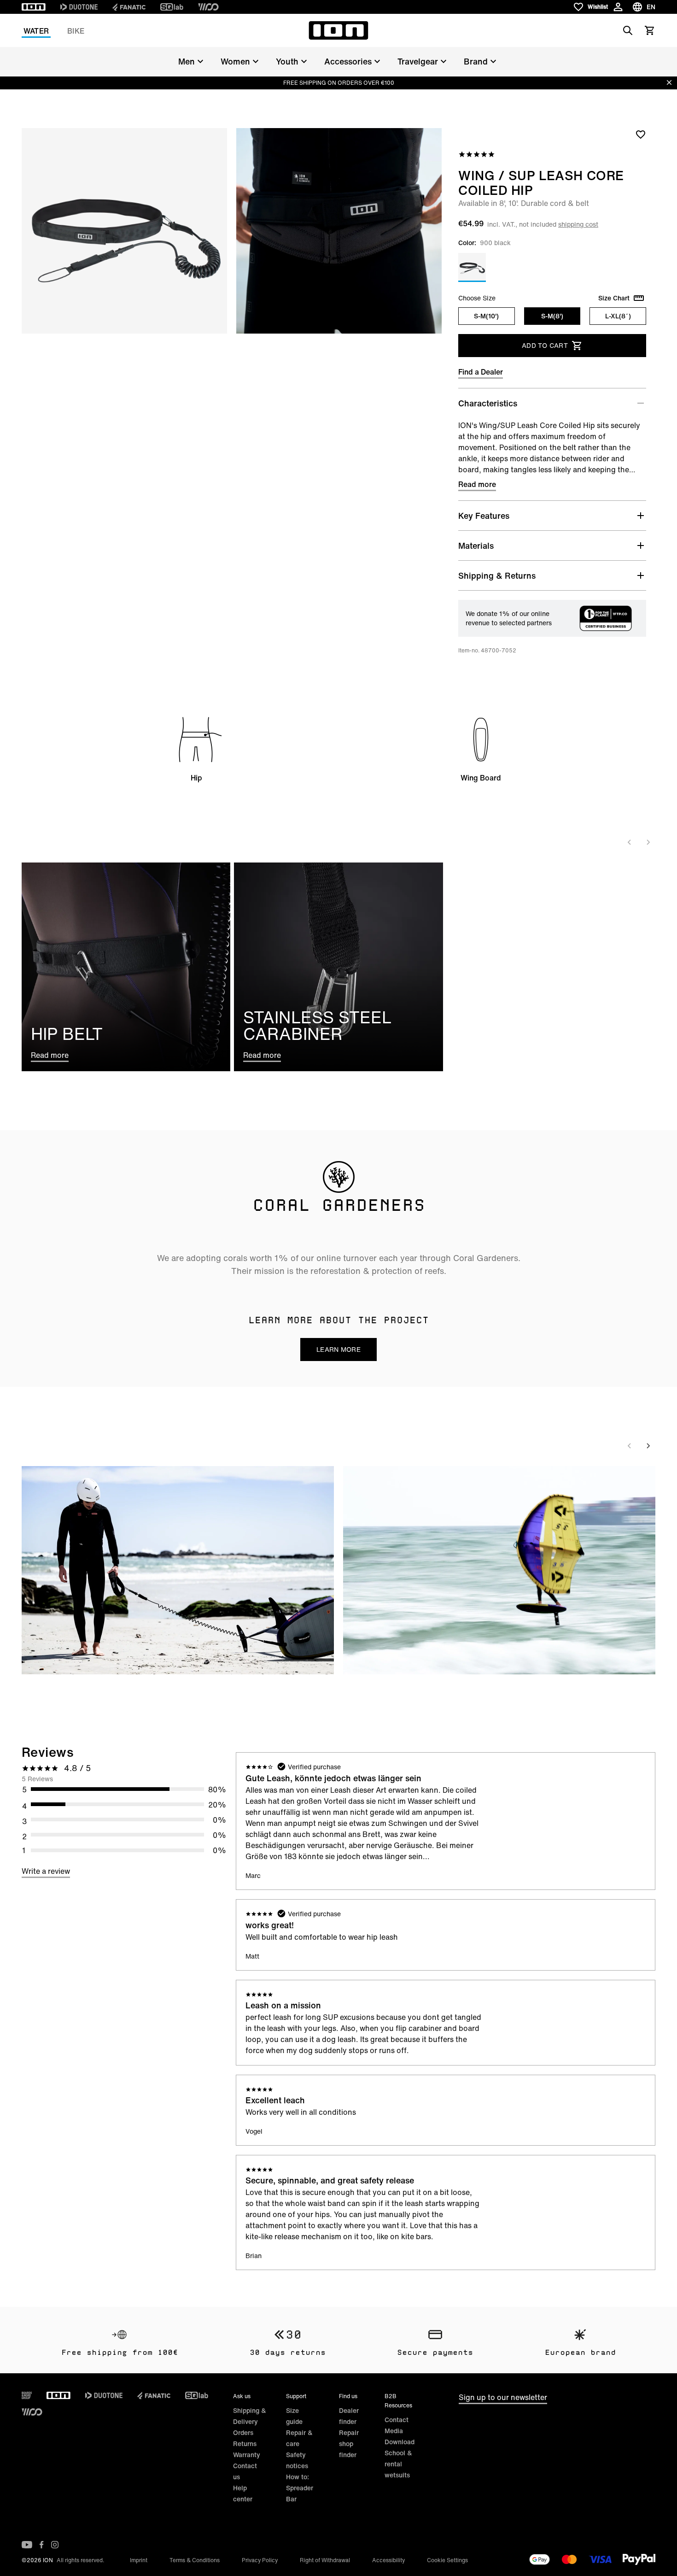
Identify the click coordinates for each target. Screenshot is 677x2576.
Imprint (139, 2560)
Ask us (242, 2396)
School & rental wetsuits (398, 2464)
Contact (397, 2420)
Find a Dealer (481, 372)
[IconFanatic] (129, 7)
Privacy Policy (260, 2560)
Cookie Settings (447, 2560)
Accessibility (388, 2560)
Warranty (247, 2455)
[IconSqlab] (172, 7)
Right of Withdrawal (325, 2560)
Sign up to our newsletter (503, 2397)
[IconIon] (34, 7)
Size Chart (614, 298)
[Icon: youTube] (27, 2545)
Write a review (46, 1871)
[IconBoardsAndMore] (27, 2395)
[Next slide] (648, 842)
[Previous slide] (630, 842)
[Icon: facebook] (42, 2545)
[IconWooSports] (208, 7)
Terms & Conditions (195, 2560)
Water (36, 31)
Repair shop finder (349, 2444)
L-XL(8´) (618, 316)
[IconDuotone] (79, 7)
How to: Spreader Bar (300, 2488)
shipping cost (578, 224)
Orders (243, 2432)
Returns (245, 2444)
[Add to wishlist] (641, 134)
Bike (76, 31)
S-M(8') (552, 316)
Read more (477, 484)
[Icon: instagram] (55, 2545)
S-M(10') (486, 316)
